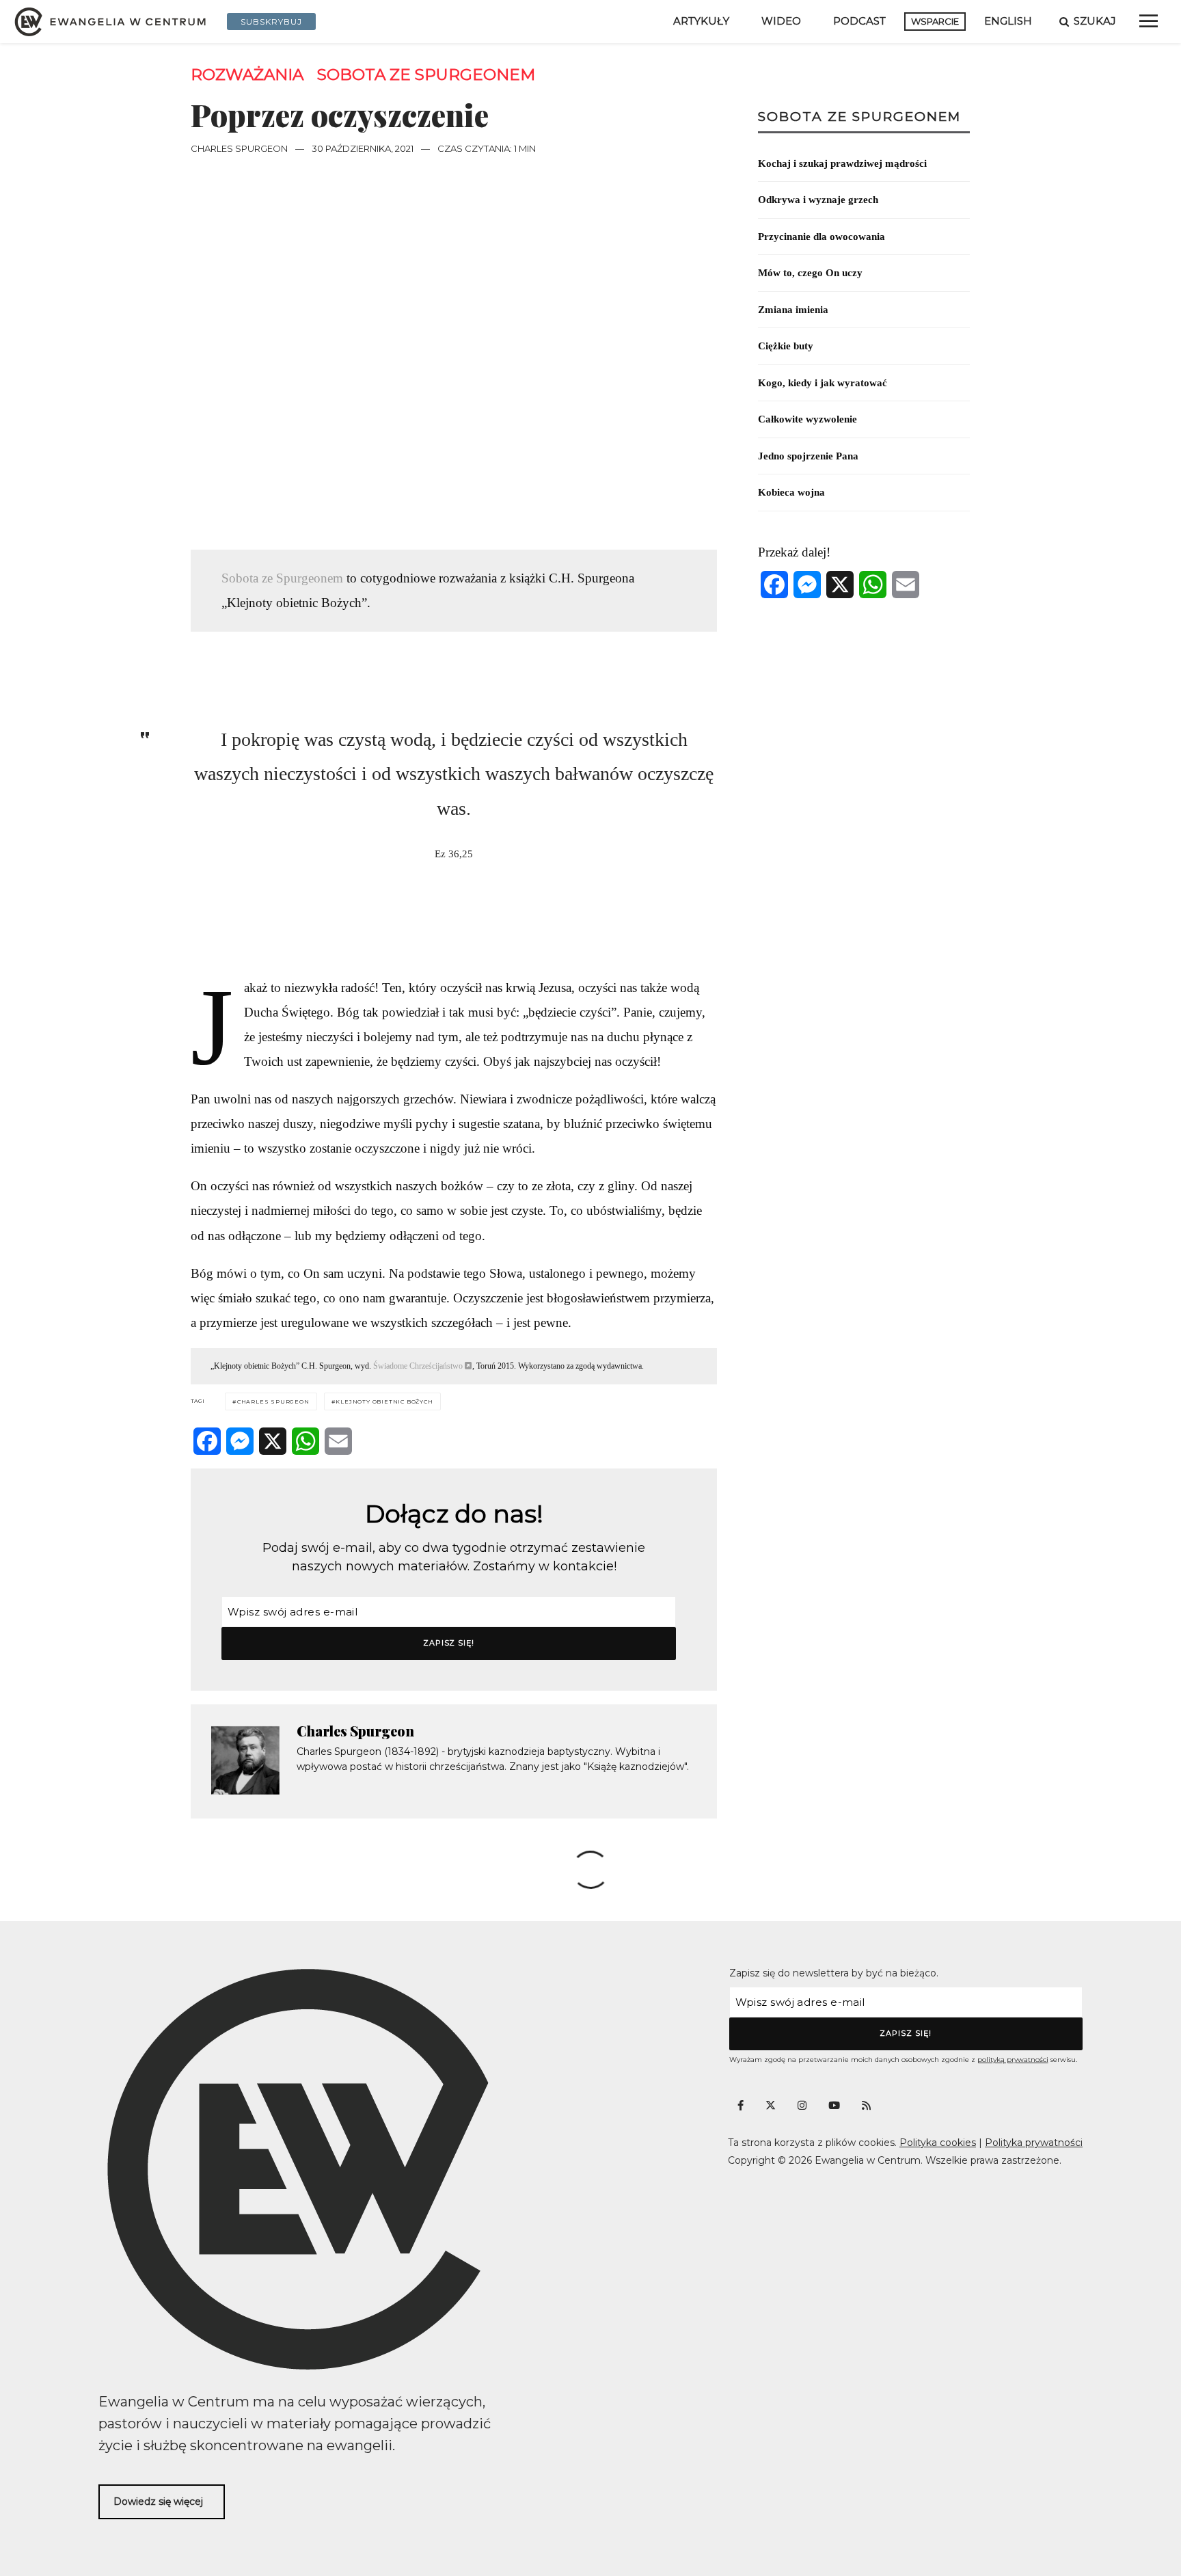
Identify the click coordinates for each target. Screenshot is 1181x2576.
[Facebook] (207, 1441)
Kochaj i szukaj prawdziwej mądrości (842, 163)
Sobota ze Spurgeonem (426, 75)
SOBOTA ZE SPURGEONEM (859, 117)
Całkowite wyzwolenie (807, 419)
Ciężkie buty (786, 346)
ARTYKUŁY (701, 21)
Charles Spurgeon (239, 148)
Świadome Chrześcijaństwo (418, 1366)
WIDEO (781, 21)
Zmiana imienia (793, 310)
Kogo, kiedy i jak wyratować (823, 383)
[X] (273, 1441)
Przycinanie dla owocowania (822, 237)
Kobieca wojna (791, 492)
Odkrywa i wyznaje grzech (818, 200)
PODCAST (859, 21)
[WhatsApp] (306, 1441)
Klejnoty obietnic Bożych (384, 1401)
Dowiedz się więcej (158, 2501)
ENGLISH (1008, 21)
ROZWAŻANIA (247, 75)
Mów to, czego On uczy (810, 273)
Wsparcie (935, 21)
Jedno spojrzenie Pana (808, 456)
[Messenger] (240, 1441)
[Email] (338, 1441)
